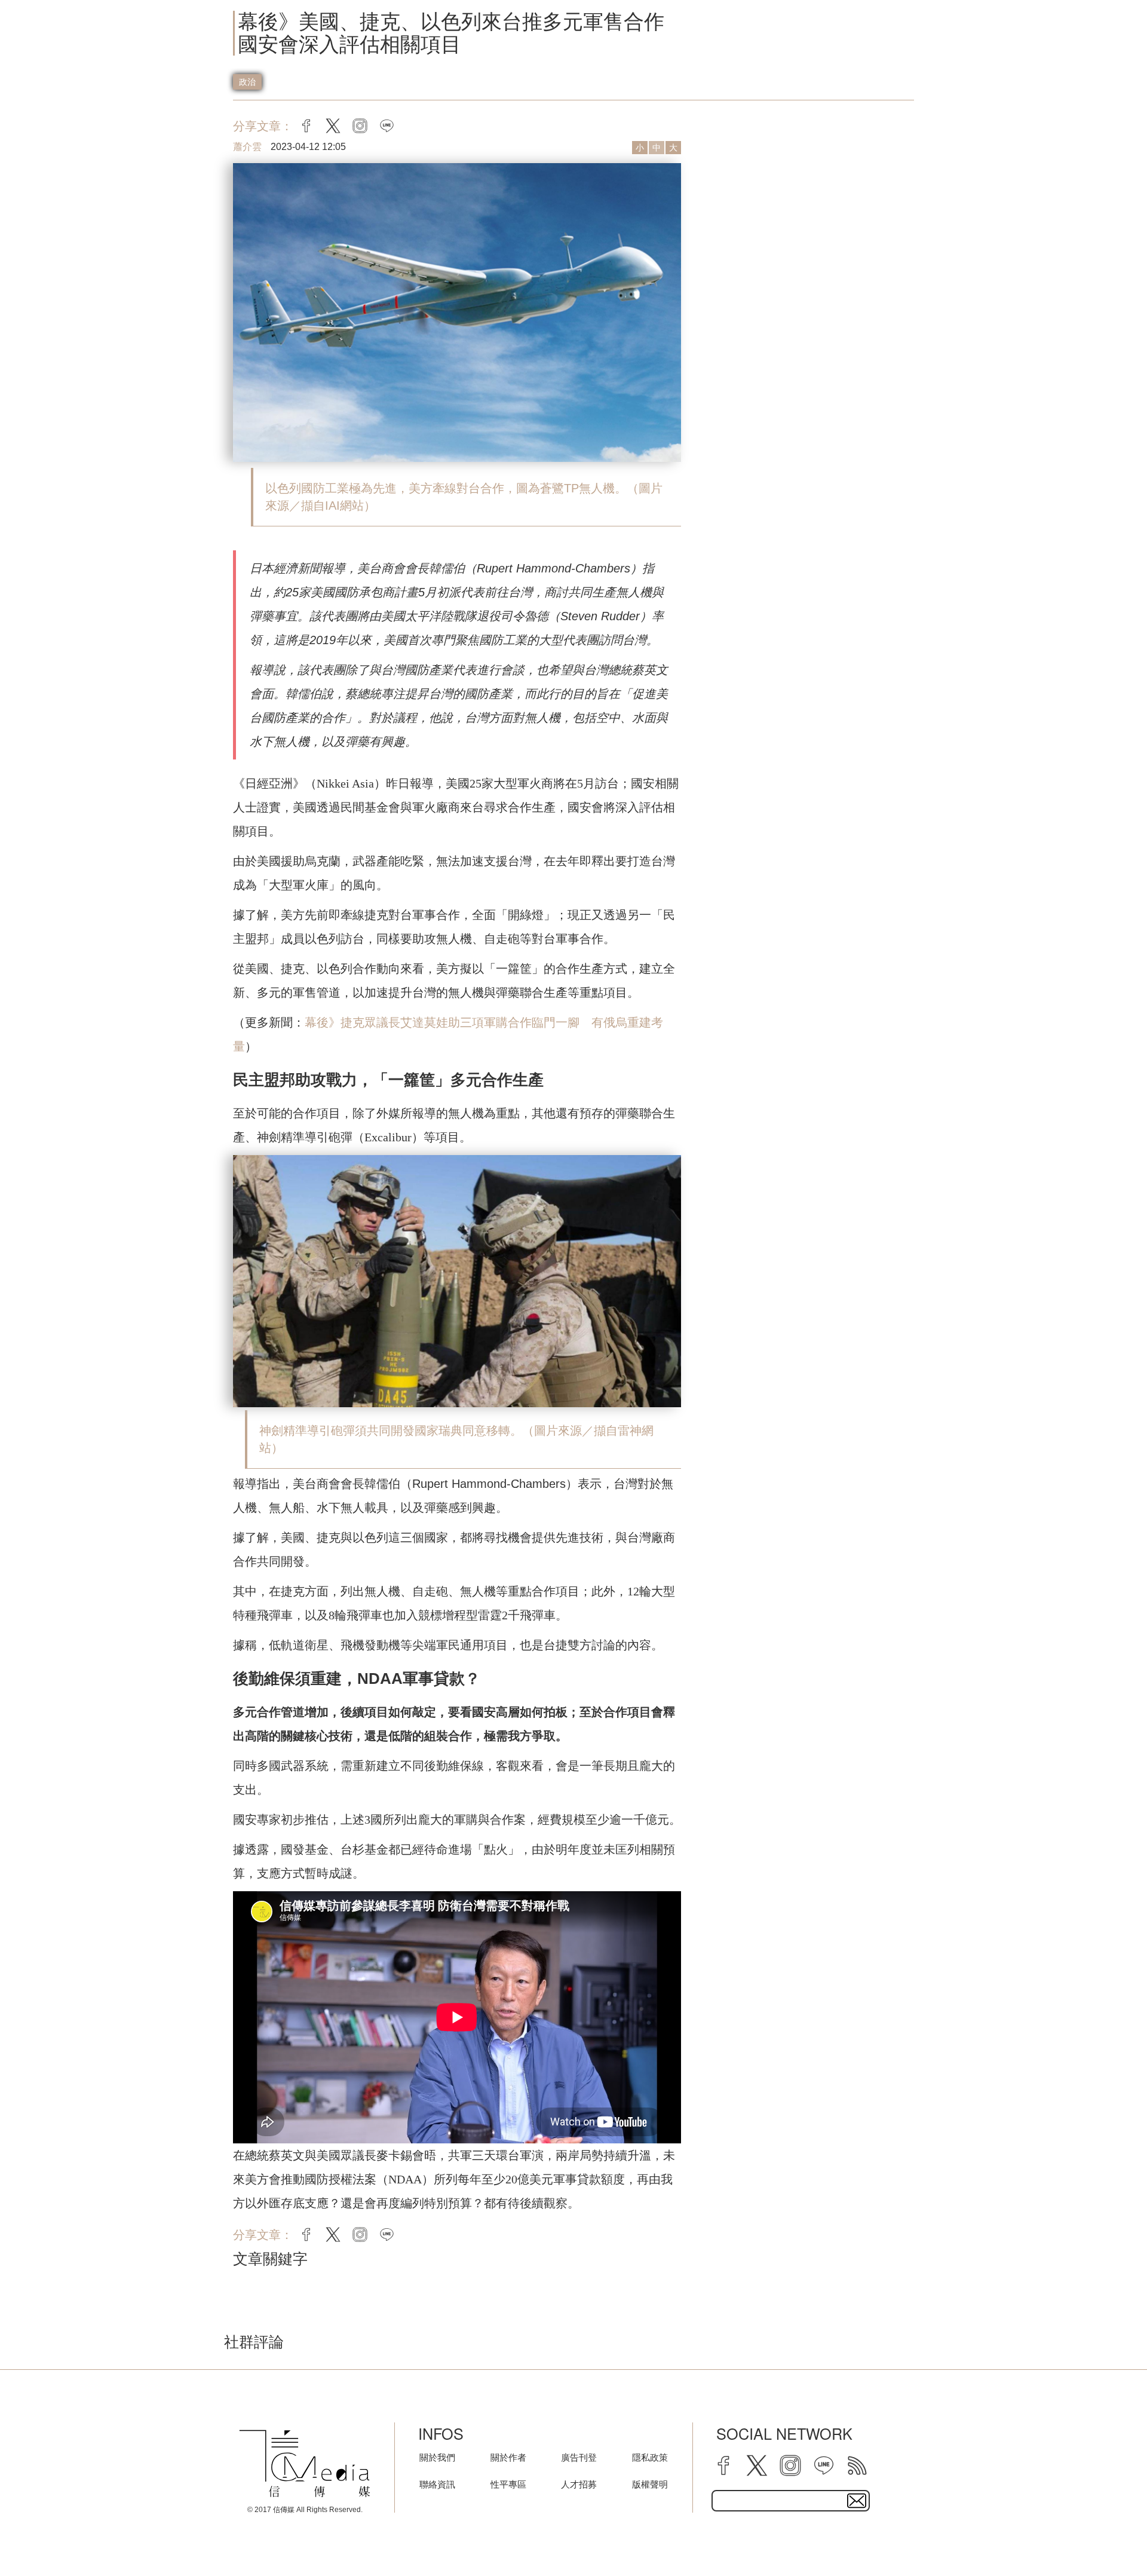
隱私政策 (650, 2457)
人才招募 (579, 2484)
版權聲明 (650, 2484)
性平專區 (508, 2484)
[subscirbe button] (857, 2501)
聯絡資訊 (437, 2484)
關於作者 (508, 2457)
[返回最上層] (1108, 2537)
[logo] (305, 2464)
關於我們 (437, 2457)
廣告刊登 (579, 2457)
